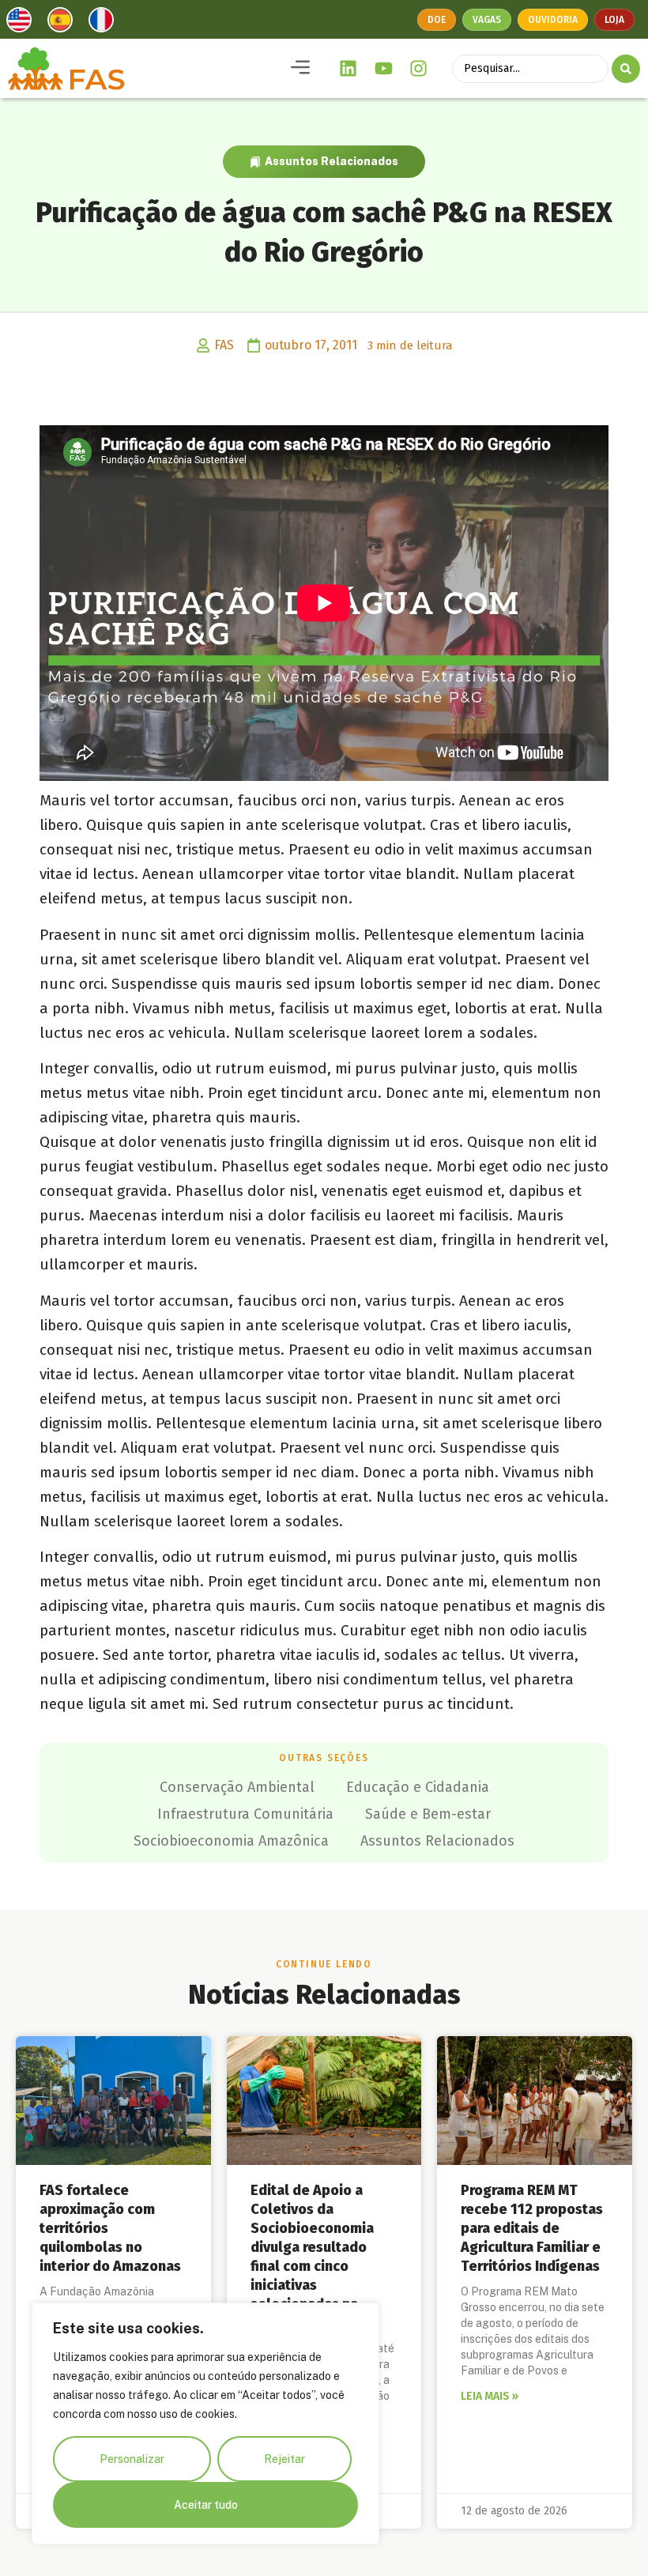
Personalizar (132, 2459)
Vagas (487, 20)
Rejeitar (284, 2459)
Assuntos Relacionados (332, 161)
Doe (437, 20)
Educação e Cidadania (418, 1787)
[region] (205, 2423)
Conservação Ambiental (237, 1787)
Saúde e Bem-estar (428, 1814)
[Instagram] (419, 69)
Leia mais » (490, 2396)
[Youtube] (383, 69)
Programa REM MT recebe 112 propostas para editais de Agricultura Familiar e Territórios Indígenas (532, 2228)
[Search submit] (626, 69)
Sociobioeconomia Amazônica (231, 1841)
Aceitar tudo (206, 2505)
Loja (614, 20)
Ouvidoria (553, 20)
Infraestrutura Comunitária (245, 1814)
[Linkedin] (348, 69)
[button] (300, 68)
